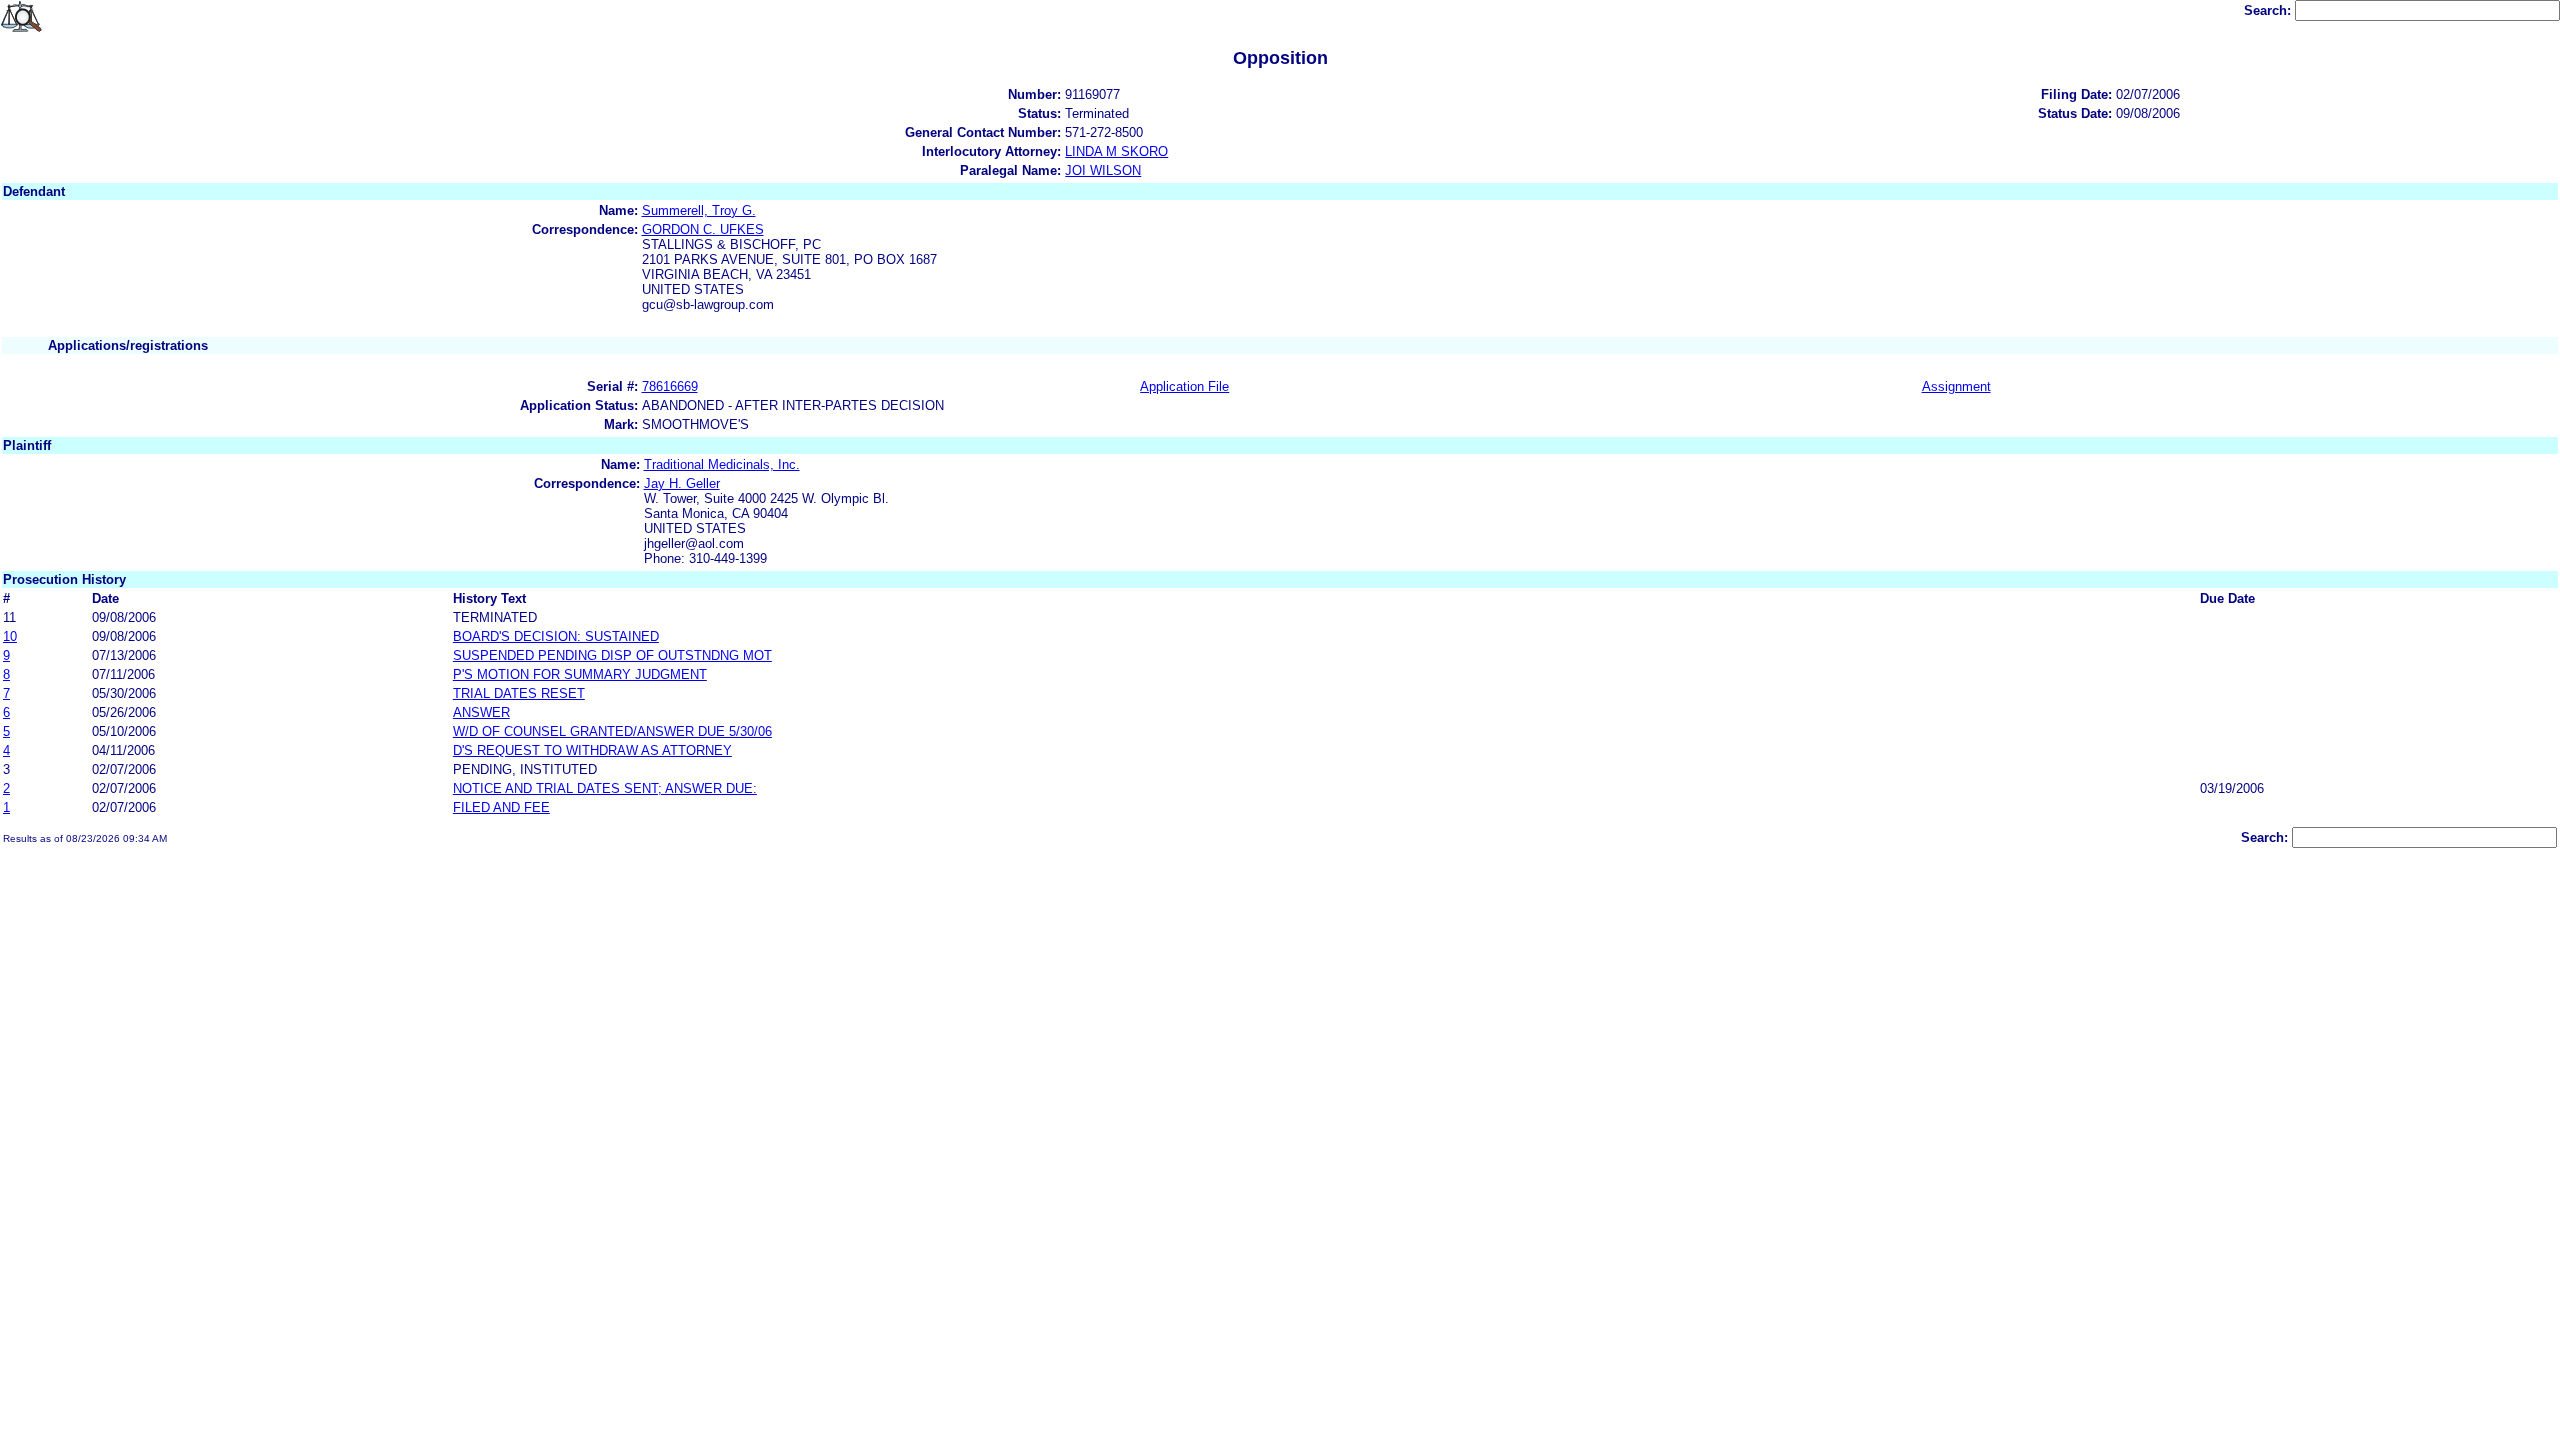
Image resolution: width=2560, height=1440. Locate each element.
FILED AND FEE (501, 807)
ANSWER (481, 712)
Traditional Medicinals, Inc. (722, 464)
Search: (2269, 10)
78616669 (670, 386)
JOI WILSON (1103, 170)
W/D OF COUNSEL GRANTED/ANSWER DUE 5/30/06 (612, 731)
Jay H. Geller (682, 483)
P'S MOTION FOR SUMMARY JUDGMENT (580, 674)
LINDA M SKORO (1116, 151)
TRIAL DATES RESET (519, 693)
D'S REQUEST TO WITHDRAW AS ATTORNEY (592, 750)
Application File (1184, 386)
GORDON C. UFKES (703, 229)
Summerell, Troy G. (699, 210)
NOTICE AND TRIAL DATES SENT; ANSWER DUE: (605, 788)
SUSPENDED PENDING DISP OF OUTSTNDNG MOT (612, 655)
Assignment (1956, 386)
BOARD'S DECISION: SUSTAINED (556, 636)
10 (10, 636)
